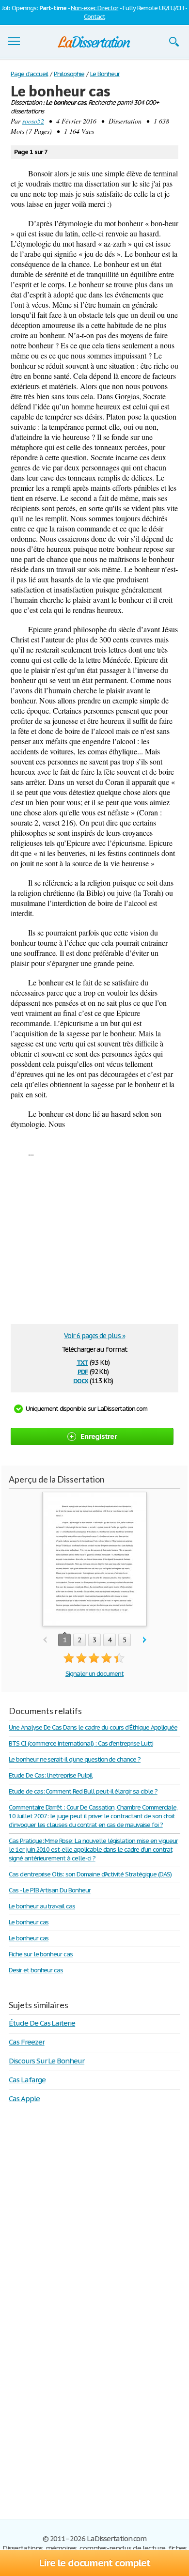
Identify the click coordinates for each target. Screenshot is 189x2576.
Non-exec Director (94, 8)
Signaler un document (94, 1674)
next (145, 1640)
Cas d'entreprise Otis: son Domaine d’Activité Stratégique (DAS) (90, 1874)
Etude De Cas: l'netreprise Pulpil (51, 1775)
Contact (94, 17)
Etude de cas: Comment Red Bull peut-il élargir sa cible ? (83, 1791)
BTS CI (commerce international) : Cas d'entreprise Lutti (81, 1743)
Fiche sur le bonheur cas (41, 1954)
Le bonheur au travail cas (42, 1906)
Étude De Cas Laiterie (42, 2023)
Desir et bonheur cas (36, 1970)
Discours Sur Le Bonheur (47, 2061)
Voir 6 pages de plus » (94, 1336)
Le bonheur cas (29, 1922)
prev (45, 1640)
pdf (83, 1371)
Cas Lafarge (27, 2080)
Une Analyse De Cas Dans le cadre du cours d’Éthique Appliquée (93, 1727)
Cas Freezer (27, 2042)
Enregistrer (99, 1436)
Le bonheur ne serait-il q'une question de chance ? (75, 1759)
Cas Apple (24, 2099)
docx (81, 1380)
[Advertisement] (92, 1244)
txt (82, 1362)
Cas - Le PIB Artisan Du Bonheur (50, 1890)
